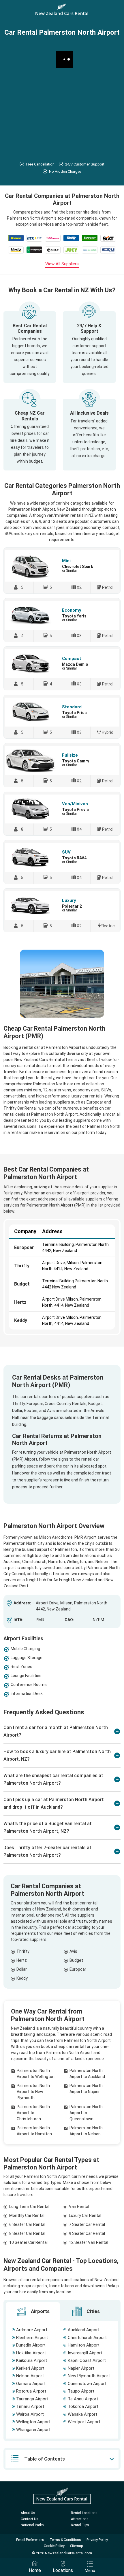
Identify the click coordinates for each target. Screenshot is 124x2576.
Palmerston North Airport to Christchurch (33, 2113)
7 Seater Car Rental (87, 2224)
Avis (73, 1951)
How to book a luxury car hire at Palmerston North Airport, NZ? (57, 1755)
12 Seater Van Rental (89, 2242)
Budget (22, 1284)
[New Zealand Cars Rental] (62, 11)
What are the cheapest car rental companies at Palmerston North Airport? (53, 1779)
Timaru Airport (30, 2406)
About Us (28, 2513)
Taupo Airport (81, 2391)
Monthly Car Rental (27, 2215)
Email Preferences (30, 2540)
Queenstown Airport (87, 2384)
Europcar (24, 1247)
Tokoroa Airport (83, 2406)
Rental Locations (84, 2513)
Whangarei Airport (33, 2430)
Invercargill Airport (85, 2353)
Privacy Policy (97, 2540)
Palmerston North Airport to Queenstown (86, 2113)
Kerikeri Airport (30, 2368)
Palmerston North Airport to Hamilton (34, 2131)
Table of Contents (45, 2459)
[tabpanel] (62, 2380)
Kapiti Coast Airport (87, 2360)
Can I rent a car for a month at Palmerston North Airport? (56, 1731)
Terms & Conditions (65, 2540)
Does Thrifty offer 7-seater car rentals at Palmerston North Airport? (47, 1851)
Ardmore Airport (32, 2330)
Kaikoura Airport (32, 2360)
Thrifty (22, 1266)
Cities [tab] (93, 2311)
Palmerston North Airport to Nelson (86, 2131)
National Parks (32, 2525)
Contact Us (30, 2519)
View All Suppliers (62, 264)
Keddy (21, 1320)
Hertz (20, 1302)
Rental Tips (80, 2525)
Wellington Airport (33, 2422)
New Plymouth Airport (89, 2376)
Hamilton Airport (84, 2345)
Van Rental (79, 2207)
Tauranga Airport (32, 2399)
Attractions (80, 2519)
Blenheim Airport (32, 2338)
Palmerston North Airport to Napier (86, 2089)
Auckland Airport (84, 2330)
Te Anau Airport (83, 2399)
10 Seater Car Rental (28, 2242)
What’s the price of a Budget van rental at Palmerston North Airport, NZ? (48, 1827)
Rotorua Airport (31, 2391)
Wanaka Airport (82, 2414)
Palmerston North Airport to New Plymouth (33, 2092)
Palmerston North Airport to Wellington (36, 2074)
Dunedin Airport (31, 2345)
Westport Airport (84, 2422)
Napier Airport (81, 2368)
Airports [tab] (40, 2311)
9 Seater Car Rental (87, 2233)
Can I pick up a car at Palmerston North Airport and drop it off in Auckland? (54, 1803)
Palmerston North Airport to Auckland (87, 2074)
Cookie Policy (54, 2546)
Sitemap (76, 2546)
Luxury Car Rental (85, 2215)
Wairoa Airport (30, 2414)
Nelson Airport (30, 2376)
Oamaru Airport (31, 2384)
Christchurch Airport (87, 2338)
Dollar (22, 1969)
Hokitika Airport (31, 2353)
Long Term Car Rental (29, 2207)
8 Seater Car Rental (27, 2233)
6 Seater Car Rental (27, 2224)
